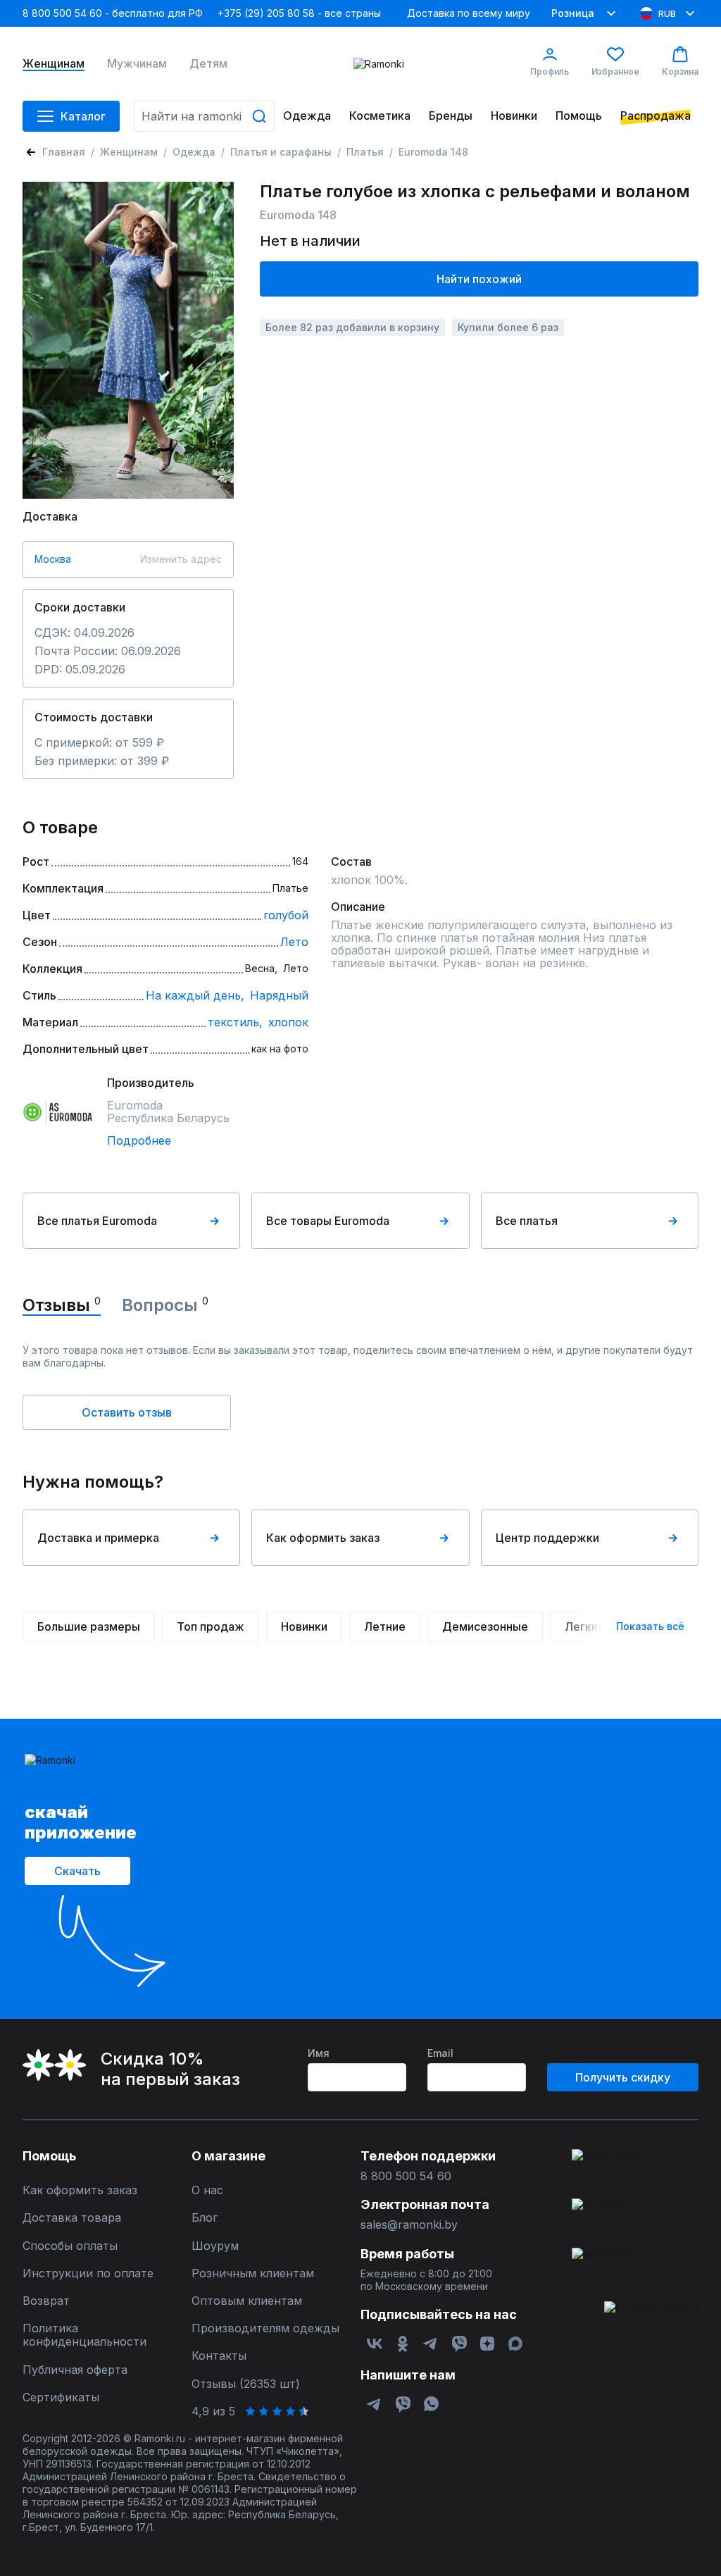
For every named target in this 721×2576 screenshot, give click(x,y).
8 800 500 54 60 (406, 2176)
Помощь (579, 116)
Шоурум (215, 2246)
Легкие (585, 1626)
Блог (205, 2218)
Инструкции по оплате (88, 2273)
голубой (286, 915)
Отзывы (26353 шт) (246, 2384)
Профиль (550, 71)
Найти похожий (479, 279)
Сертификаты (61, 2397)
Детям (208, 64)
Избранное (615, 71)
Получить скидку (623, 2077)
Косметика (380, 116)
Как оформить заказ (323, 1538)
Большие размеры (89, 1626)
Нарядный (279, 995)
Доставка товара (72, 2218)
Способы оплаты (70, 2246)
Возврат (46, 2301)
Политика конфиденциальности (84, 2335)
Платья (365, 152)
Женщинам (54, 64)
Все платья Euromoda (97, 1221)
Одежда (307, 116)
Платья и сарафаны (281, 152)
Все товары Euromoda (328, 1221)
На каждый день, (195, 995)
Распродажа (656, 116)
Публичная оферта (75, 2370)
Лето (294, 942)
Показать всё (650, 1626)
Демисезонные (485, 1626)
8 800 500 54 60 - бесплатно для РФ (113, 13)
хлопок (288, 1022)
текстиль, (235, 1022)
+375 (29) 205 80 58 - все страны (299, 13)
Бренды (451, 116)
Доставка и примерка (98, 1538)
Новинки (514, 116)
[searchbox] (204, 116)
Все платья (527, 1221)
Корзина (680, 71)
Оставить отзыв (127, 1412)
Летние (385, 1626)
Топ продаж (211, 1626)
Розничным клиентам (253, 2273)
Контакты (219, 2356)
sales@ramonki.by (409, 2225)
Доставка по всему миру (469, 13)
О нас (207, 2190)
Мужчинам (137, 64)
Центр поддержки (547, 1538)
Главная (64, 152)
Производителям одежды (265, 2328)
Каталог (83, 116)
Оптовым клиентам (247, 2301)
